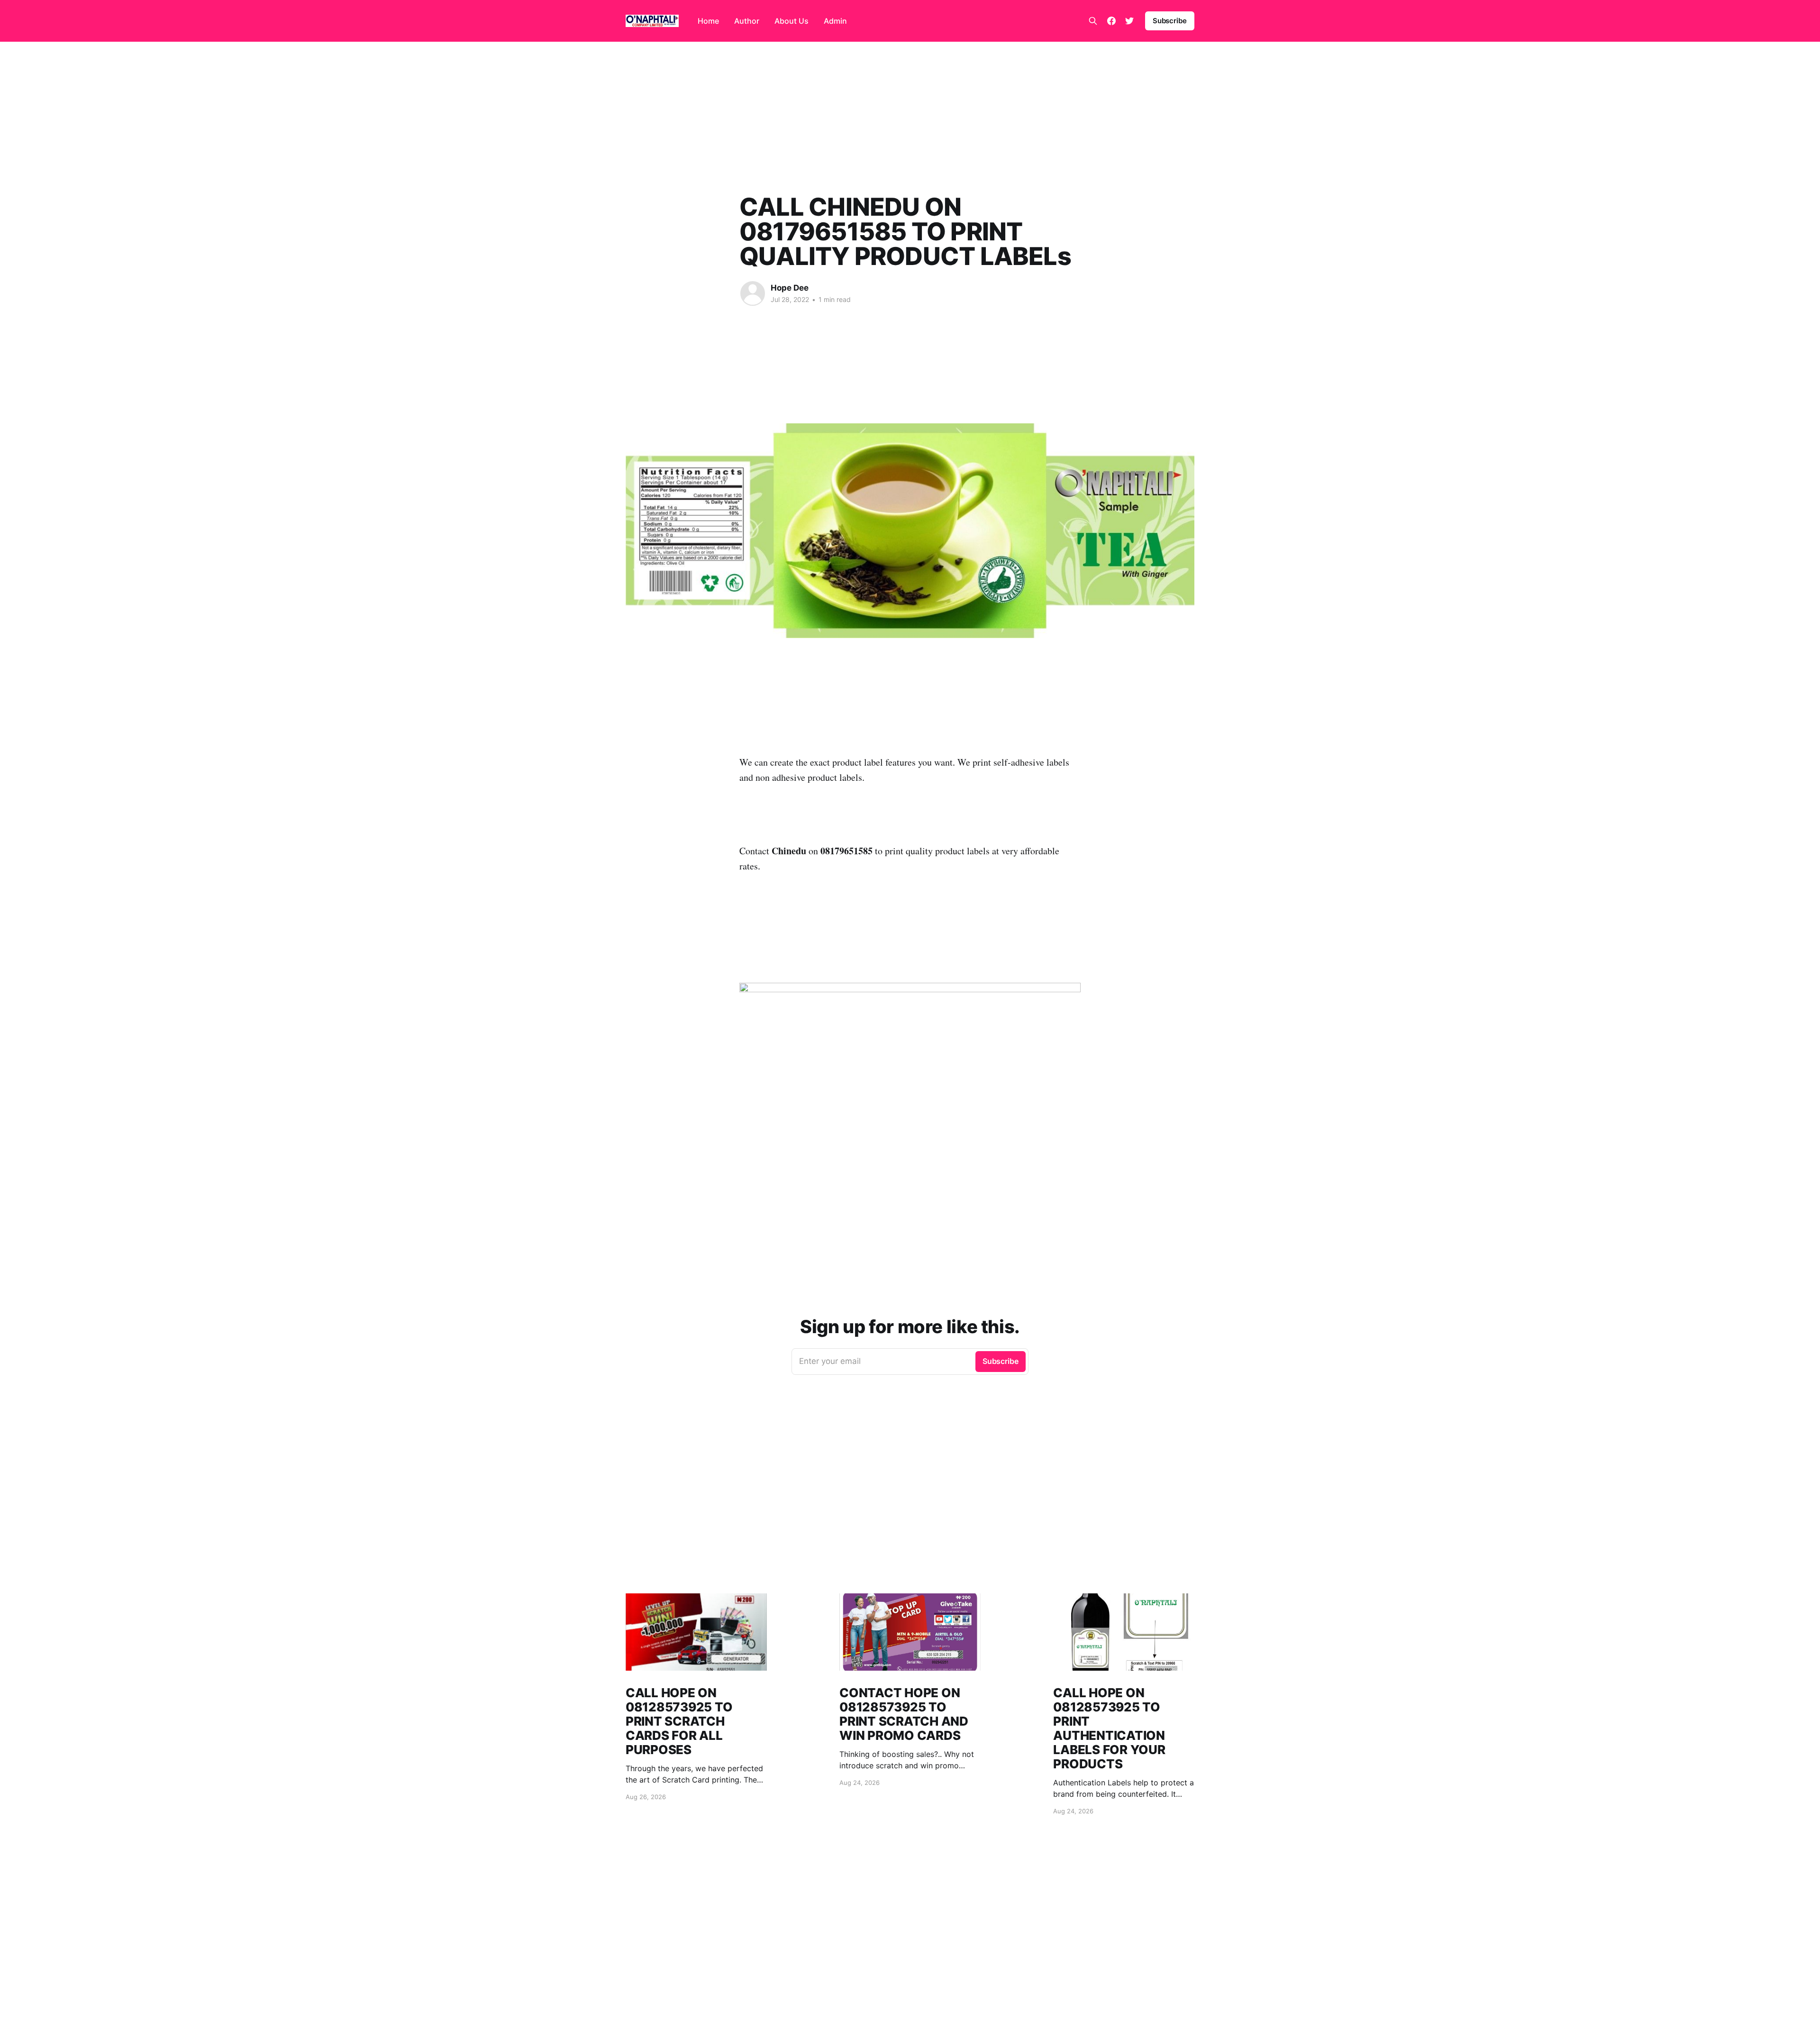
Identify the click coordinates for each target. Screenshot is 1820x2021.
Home (708, 21)
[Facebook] (1111, 21)
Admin (835, 21)
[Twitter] (1129, 21)
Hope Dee (790, 288)
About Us (792, 21)
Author (747, 21)
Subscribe (1170, 21)
